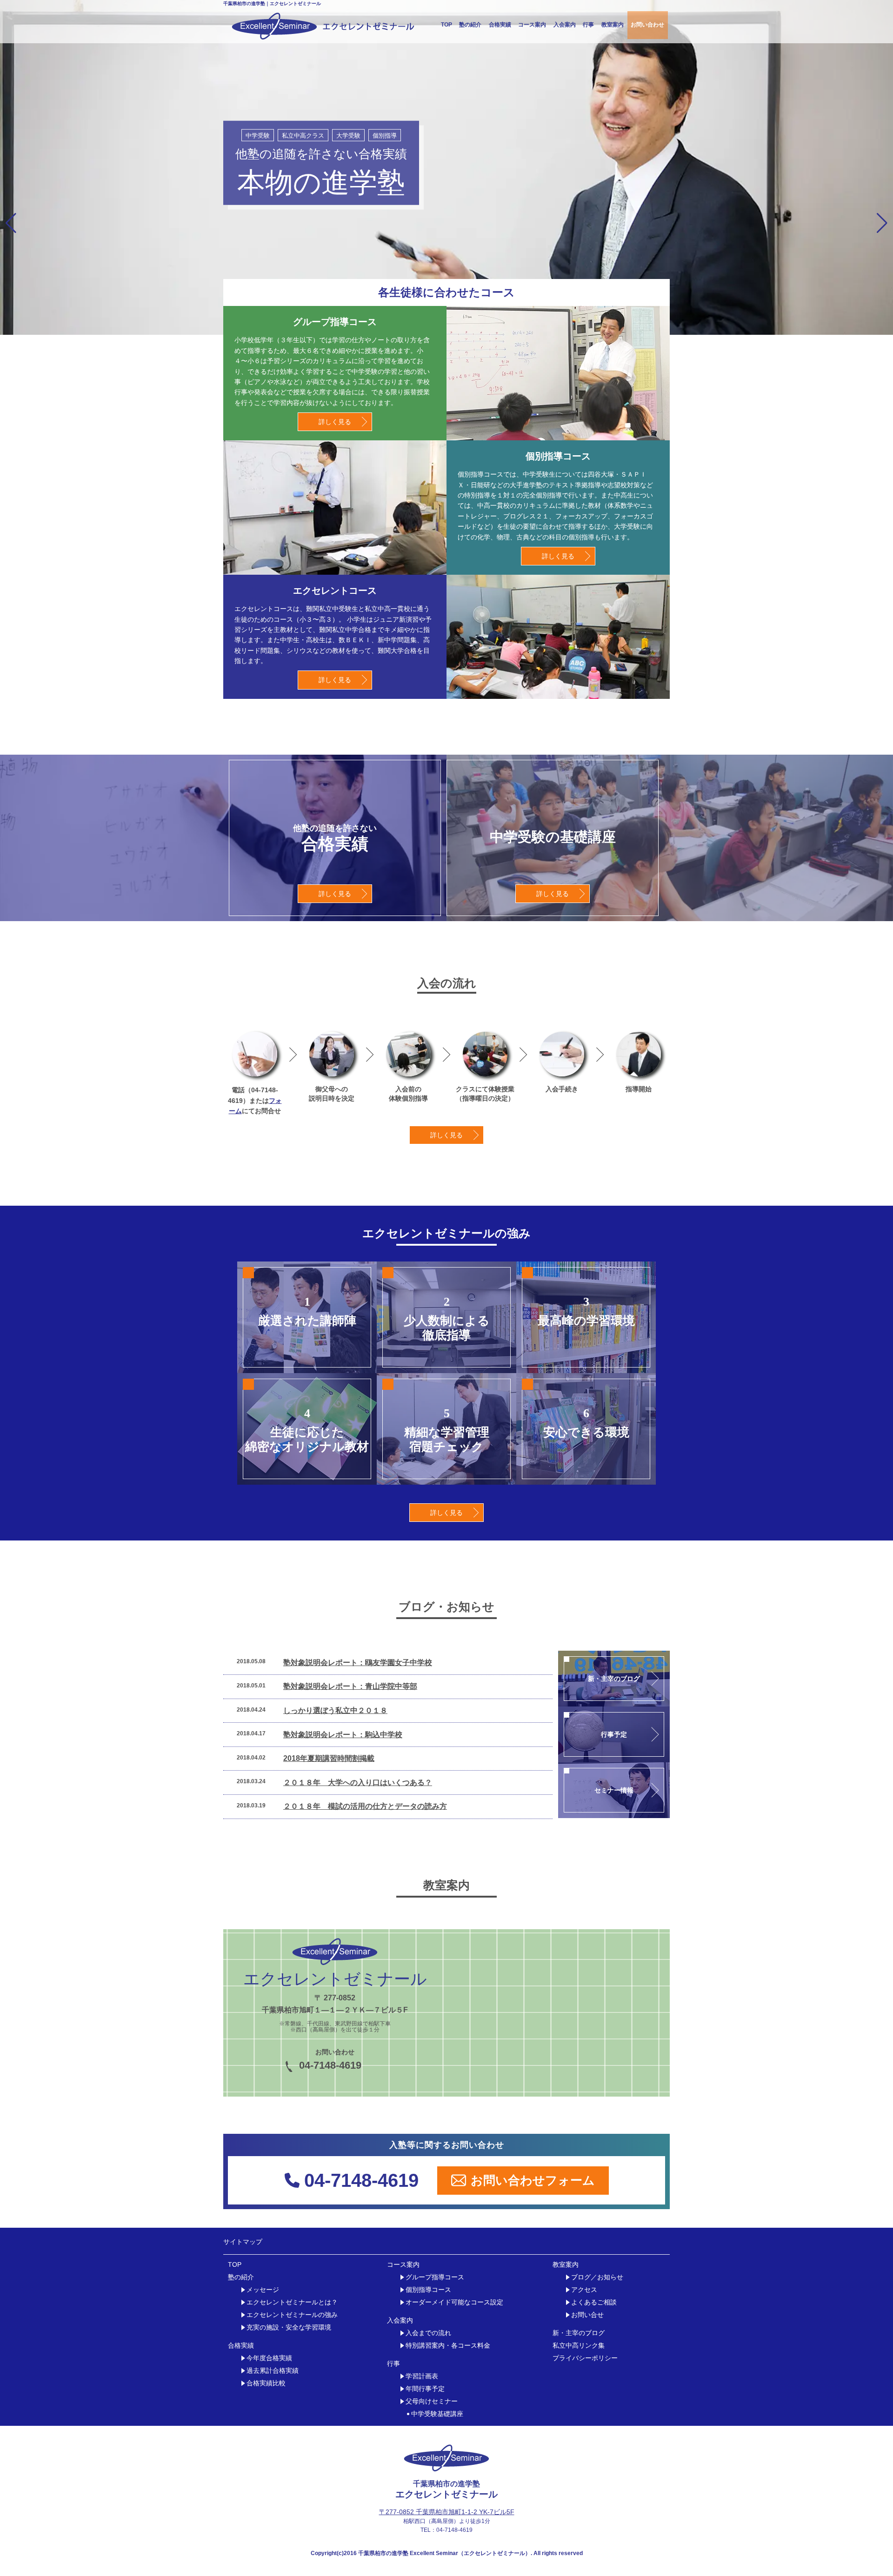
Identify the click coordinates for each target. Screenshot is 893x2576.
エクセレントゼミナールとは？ (292, 2302)
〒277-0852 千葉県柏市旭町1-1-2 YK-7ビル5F (447, 2512)
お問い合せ (587, 2315)
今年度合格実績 (269, 2358)
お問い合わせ (647, 25)
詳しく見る (335, 422)
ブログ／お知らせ (597, 2277)
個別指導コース (428, 2290)
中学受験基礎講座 (437, 2414)
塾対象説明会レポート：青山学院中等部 (350, 1686)
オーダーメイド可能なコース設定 (454, 2302)
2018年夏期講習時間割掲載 (329, 1758)
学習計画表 (422, 2376)
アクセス (584, 2290)
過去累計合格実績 (273, 2371)
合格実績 (500, 25)
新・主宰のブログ (579, 2333)
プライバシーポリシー (585, 2358)
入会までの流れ (428, 2333)
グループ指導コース (435, 2277)
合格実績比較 (266, 2383)
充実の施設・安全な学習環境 (289, 2327)
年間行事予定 (425, 2389)
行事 (588, 25)
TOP (446, 25)
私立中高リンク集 (579, 2346)
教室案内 (613, 25)
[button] (11, 223)
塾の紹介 (470, 25)
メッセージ (263, 2290)
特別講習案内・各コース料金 (448, 2346)
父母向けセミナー (432, 2401)
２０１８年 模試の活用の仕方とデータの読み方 (365, 1806)
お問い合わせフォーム (533, 2180)
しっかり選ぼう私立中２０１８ (335, 1710)
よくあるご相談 (594, 2302)
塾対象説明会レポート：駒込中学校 (343, 1735)
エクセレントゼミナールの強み (292, 2315)
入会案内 (565, 25)
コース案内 (532, 25)
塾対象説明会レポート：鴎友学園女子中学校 (358, 1663)
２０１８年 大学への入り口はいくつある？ (358, 1783)
